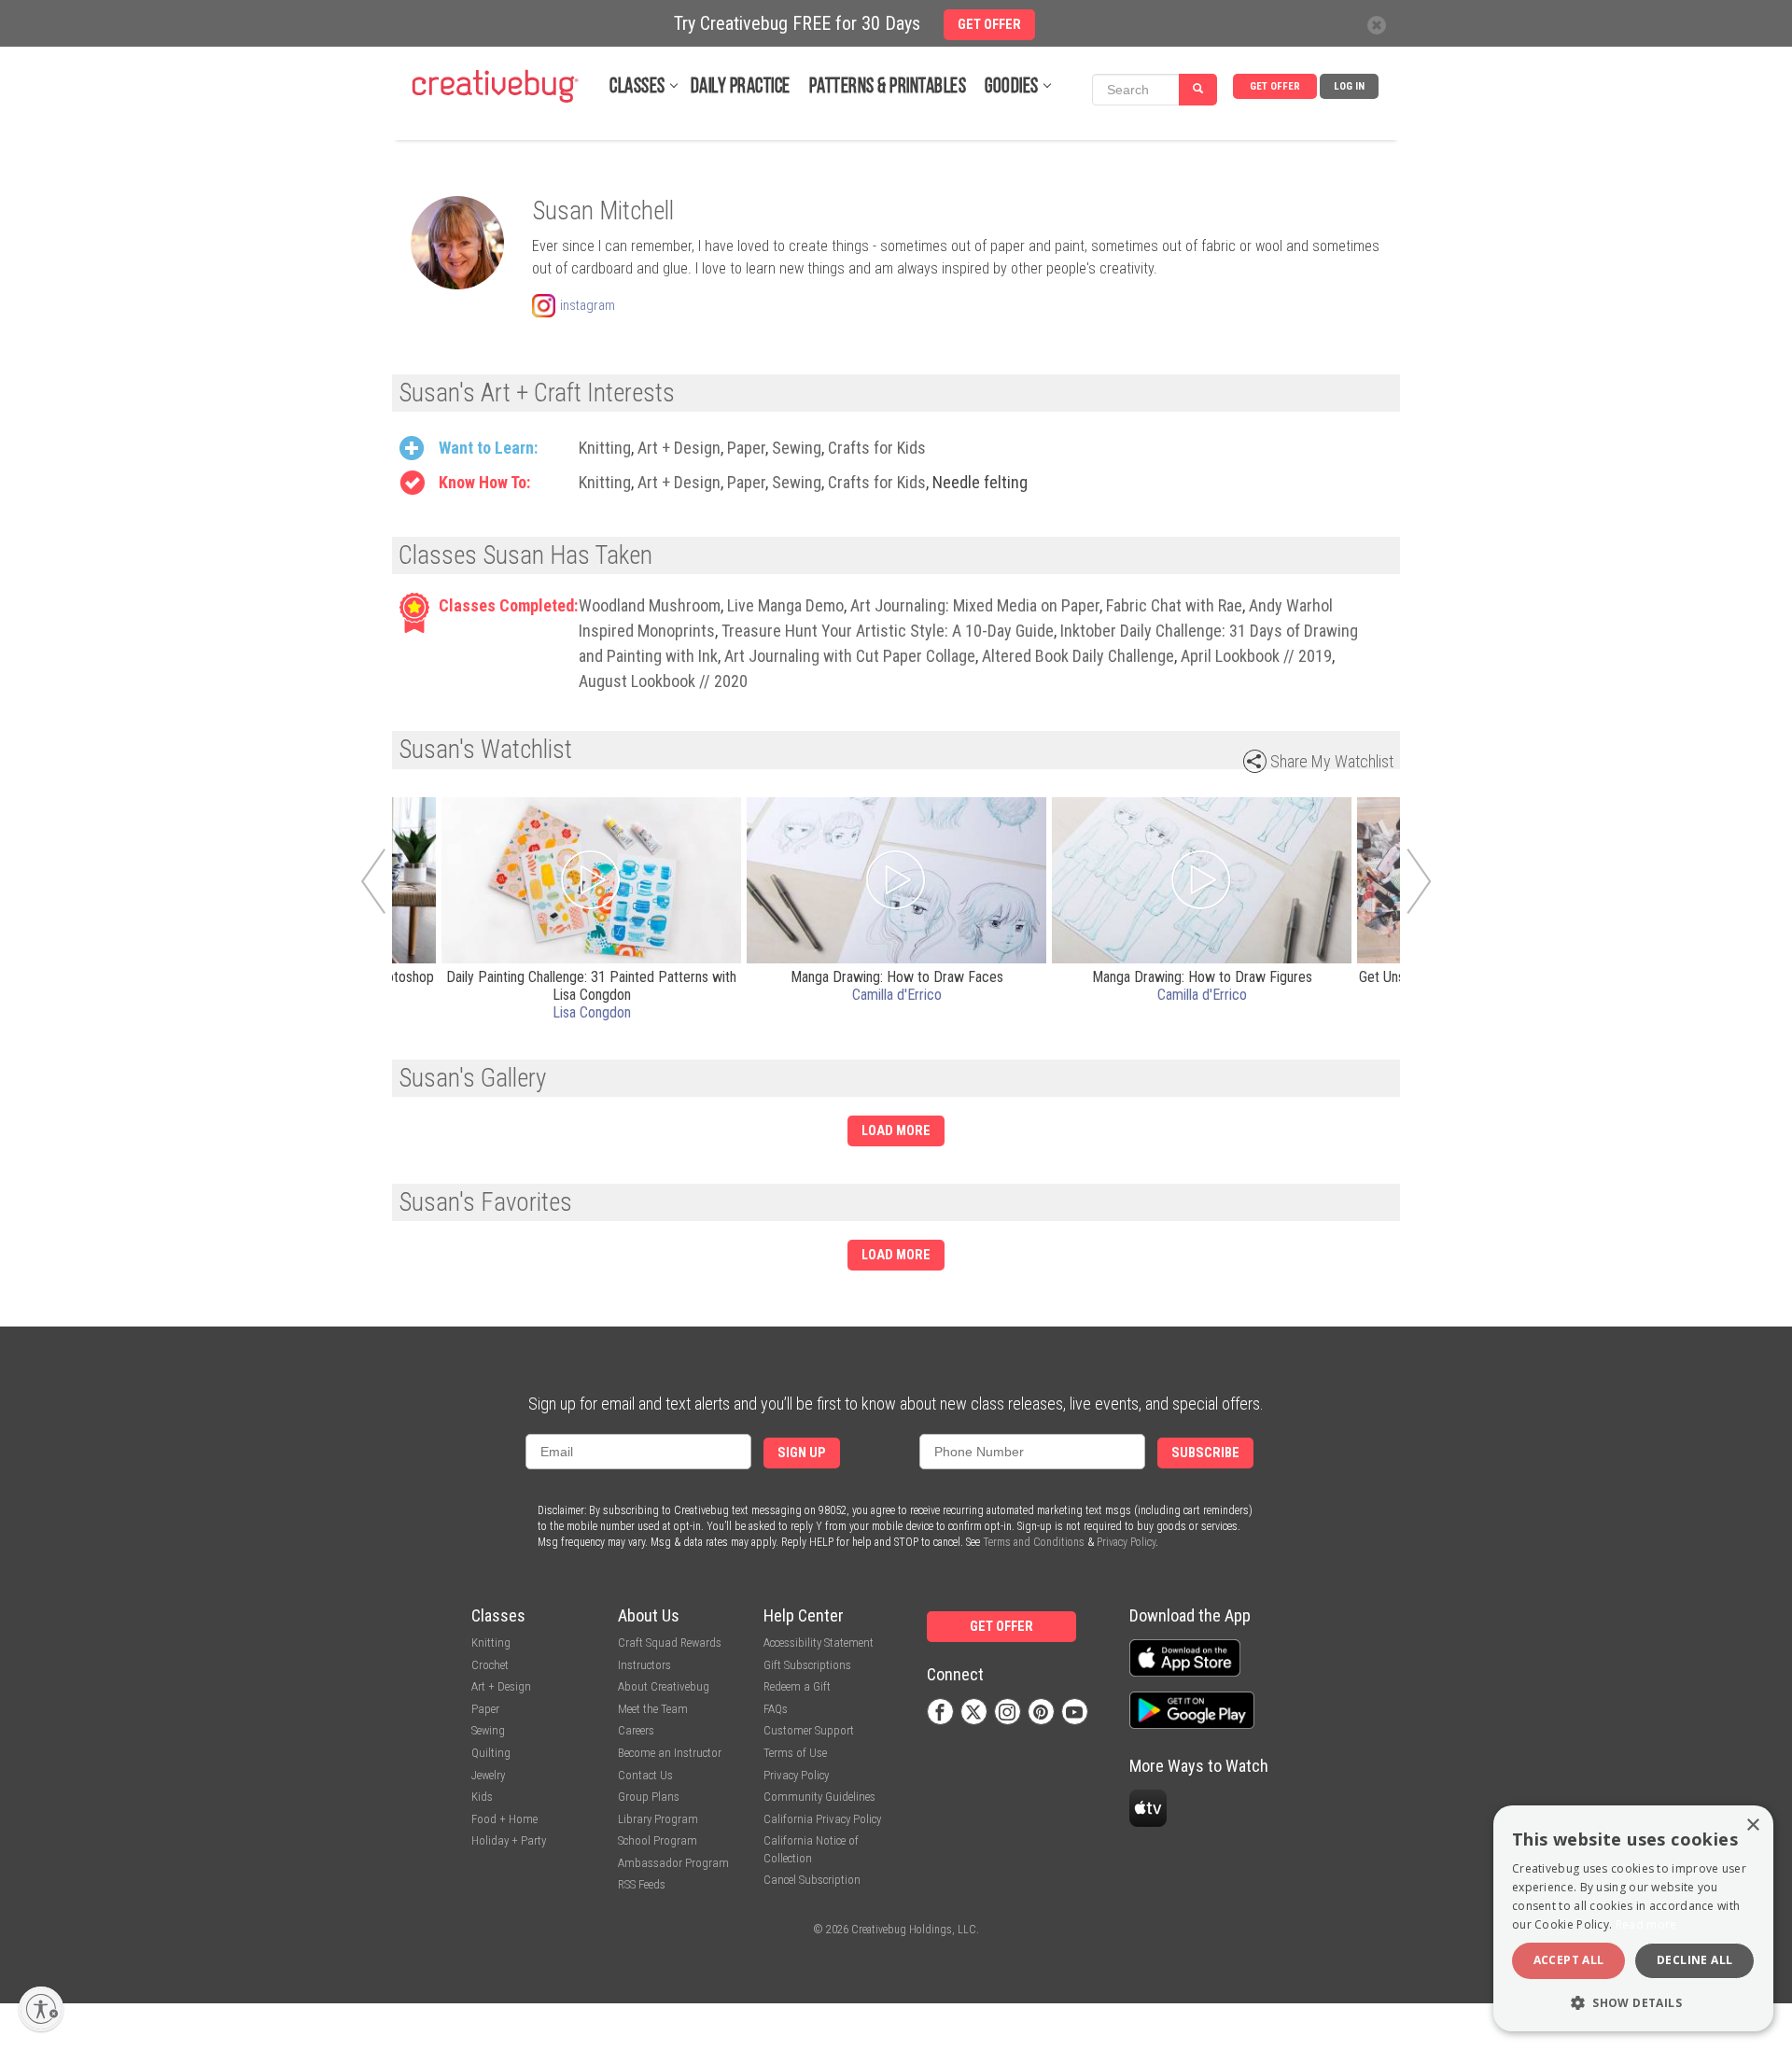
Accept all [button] (1569, 1960)
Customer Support (809, 1730)
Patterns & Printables (888, 87)
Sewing (797, 448)
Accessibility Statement (819, 1643)
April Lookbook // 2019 (1256, 656)
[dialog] (1633, 1918)
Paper (746, 448)
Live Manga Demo (785, 605)
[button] (1633, 2002)
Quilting (491, 1753)
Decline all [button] (1694, 1960)
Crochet (490, 1665)
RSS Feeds (642, 1884)
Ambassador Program (673, 1863)
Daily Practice (741, 87)
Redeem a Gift (797, 1686)
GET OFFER (1275, 86)
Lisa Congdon (592, 1012)
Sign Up (802, 1453)
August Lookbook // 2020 (663, 681)
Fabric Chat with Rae (1174, 605)
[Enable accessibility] (41, 2009)
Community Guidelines (819, 1797)
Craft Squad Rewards (670, 1643)
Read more (1646, 1924)
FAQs (776, 1709)
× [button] (1752, 1825)
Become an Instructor (670, 1753)
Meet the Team (653, 1709)
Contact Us (645, 1775)
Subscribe (1205, 1453)
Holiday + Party (509, 1840)
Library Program (658, 1819)
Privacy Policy (1126, 1542)
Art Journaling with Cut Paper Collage (850, 656)
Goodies (1012, 87)
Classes (637, 87)
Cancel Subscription (812, 1880)
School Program (658, 1840)
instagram (588, 305)
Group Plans (649, 1797)
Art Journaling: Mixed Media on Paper (975, 605)
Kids (482, 1797)
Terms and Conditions (1034, 1542)
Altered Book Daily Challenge (1078, 656)
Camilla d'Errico (897, 995)
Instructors (644, 1665)
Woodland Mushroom (650, 605)
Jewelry (488, 1775)
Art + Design (679, 448)
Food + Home (504, 1819)
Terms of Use (795, 1753)
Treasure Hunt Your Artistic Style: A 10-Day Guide (888, 631)
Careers (636, 1730)
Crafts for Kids (877, 448)
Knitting (605, 448)
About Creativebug (664, 1686)
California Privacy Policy (822, 1819)
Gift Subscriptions (807, 1665)
